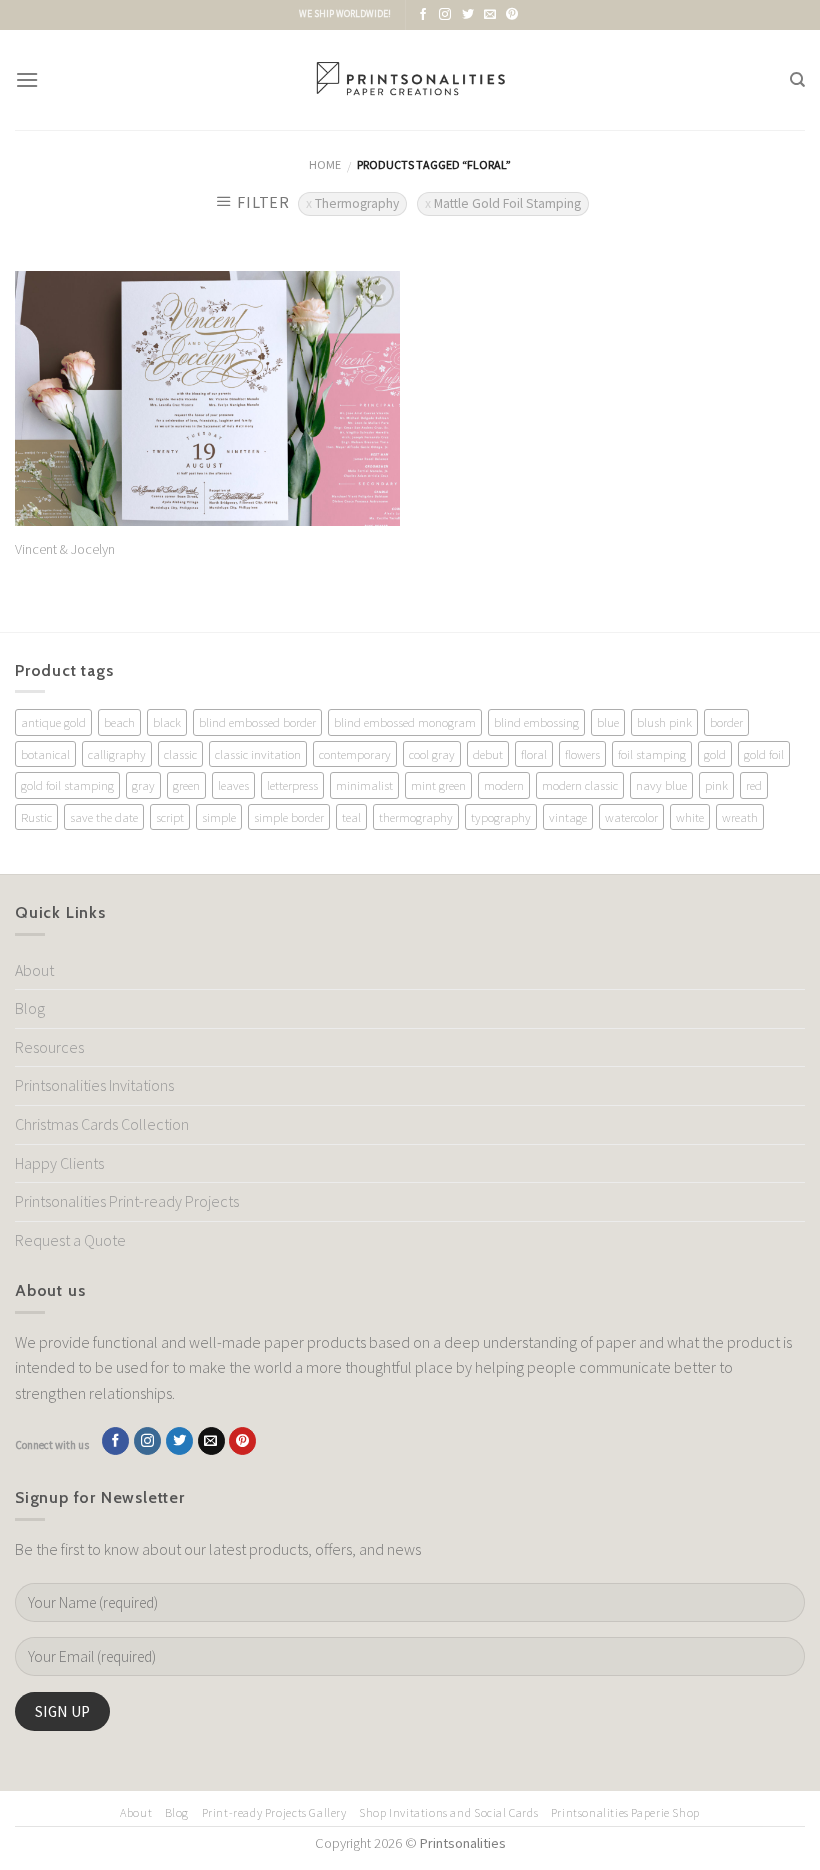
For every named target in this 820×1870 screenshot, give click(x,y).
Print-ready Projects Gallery (274, 1812)
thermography (416, 817)
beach (119, 722)
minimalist (364, 785)
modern (504, 785)
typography (501, 817)
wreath (740, 817)
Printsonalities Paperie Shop (625, 1812)
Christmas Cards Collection (102, 1124)
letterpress (292, 785)
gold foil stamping (67, 785)
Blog (30, 1008)
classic (180, 754)
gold (715, 754)
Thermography (357, 203)
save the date (104, 817)
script (170, 817)
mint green (438, 785)
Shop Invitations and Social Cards (448, 1812)
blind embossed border (257, 722)
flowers (582, 754)
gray (143, 785)
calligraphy (117, 754)
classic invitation (258, 754)
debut (488, 754)
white (690, 817)
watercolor (631, 817)
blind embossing (536, 722)
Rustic (36, 817)
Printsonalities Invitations (94, 1085)
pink (716, 785)
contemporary (355, 754)
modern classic (580, 785)
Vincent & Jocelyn (65, 549)
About (34, 970)
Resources (49, 1047)
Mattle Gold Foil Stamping (507, 203)
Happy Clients (59, 1163)
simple (219, 817)
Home (325, 164)
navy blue (661, 785)
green (186, 785)
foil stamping (652, 754)
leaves (233, 785)
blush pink (664, 722)
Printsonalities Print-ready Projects (127, 1201)
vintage (568, 817)
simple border (289, 817)
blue (608, 722)
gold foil (764, 754)
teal (351, 817)
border (726, 722)
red (754, 785)
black (167, 722)
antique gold (53, 722)
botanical (45, 754)
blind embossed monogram (405, 722)
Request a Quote (70, 1240)
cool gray (432, 754)
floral (534, 754)
